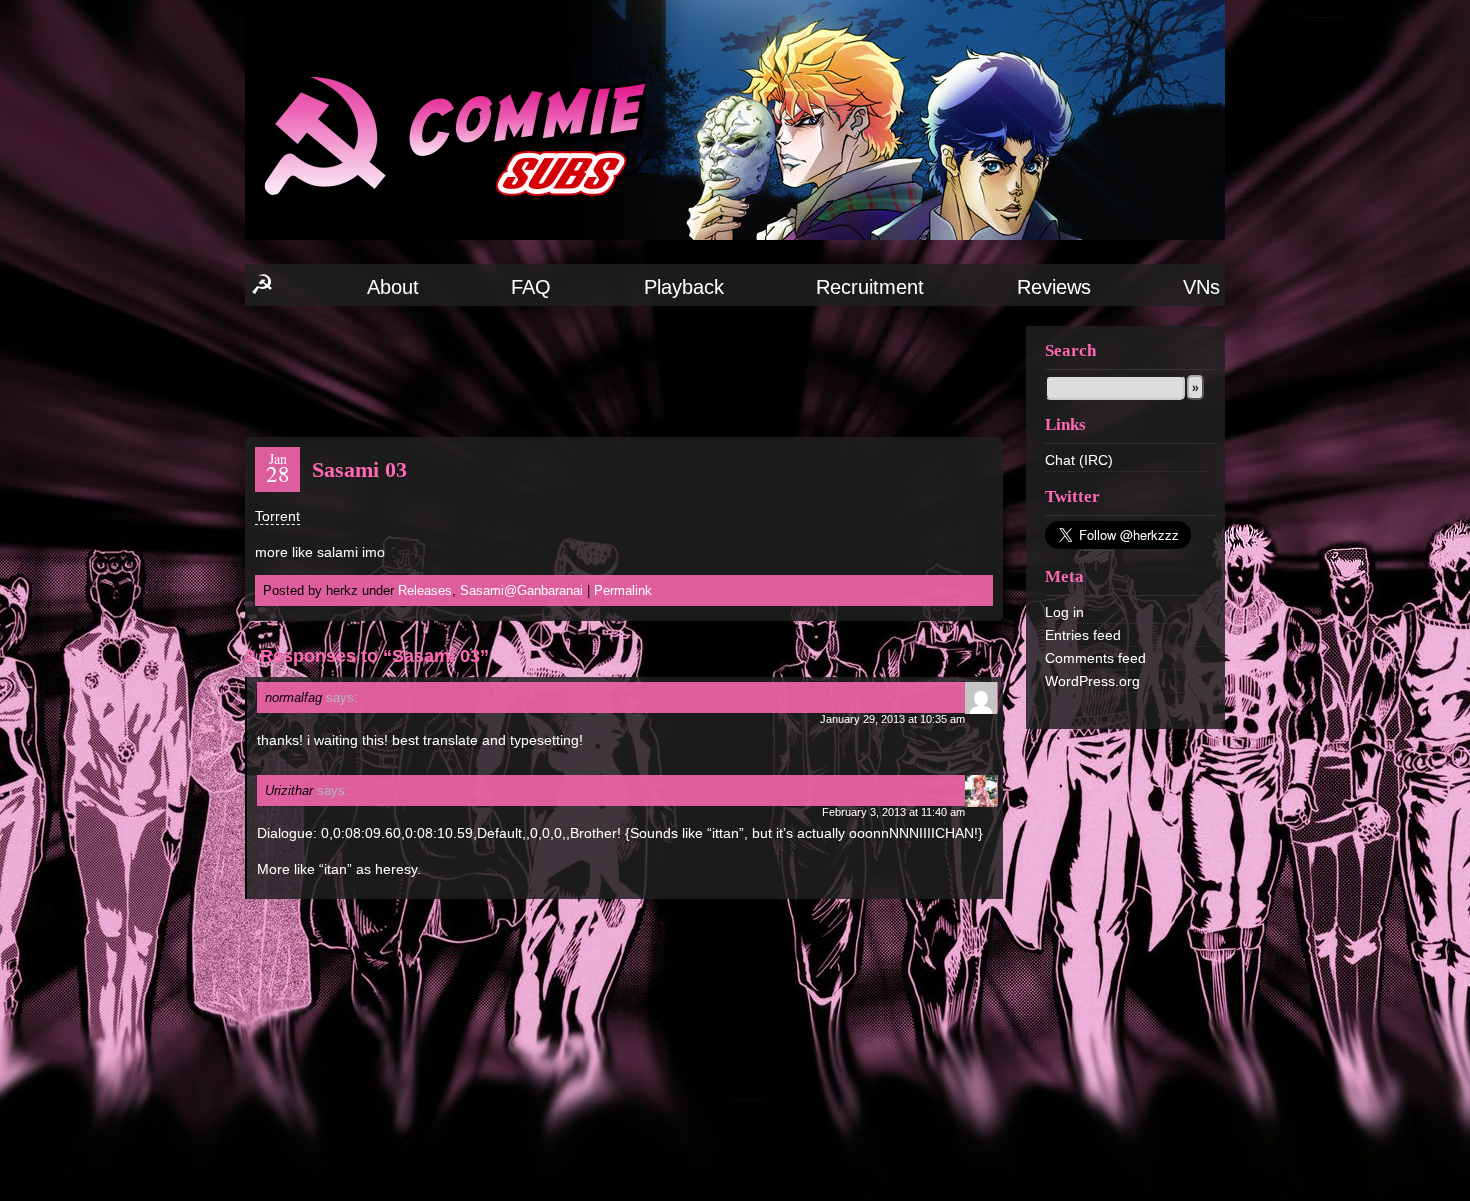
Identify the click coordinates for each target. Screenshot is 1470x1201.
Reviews (1054, 287)
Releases (425, 590)
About (393, 287)
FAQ (531, 287)
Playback (684, 287)
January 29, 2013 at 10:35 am (892, 719)
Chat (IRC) (1079, 460)
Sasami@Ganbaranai (521, 590)
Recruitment (870, 287)
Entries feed (1083, 635)
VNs (1201, 287)
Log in (1064, 612)
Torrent (277, 516)
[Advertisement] (624, 370)
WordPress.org (1092, 681)
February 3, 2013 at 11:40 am (893, 812)
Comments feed (1095, 658)
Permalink (623, 590)
